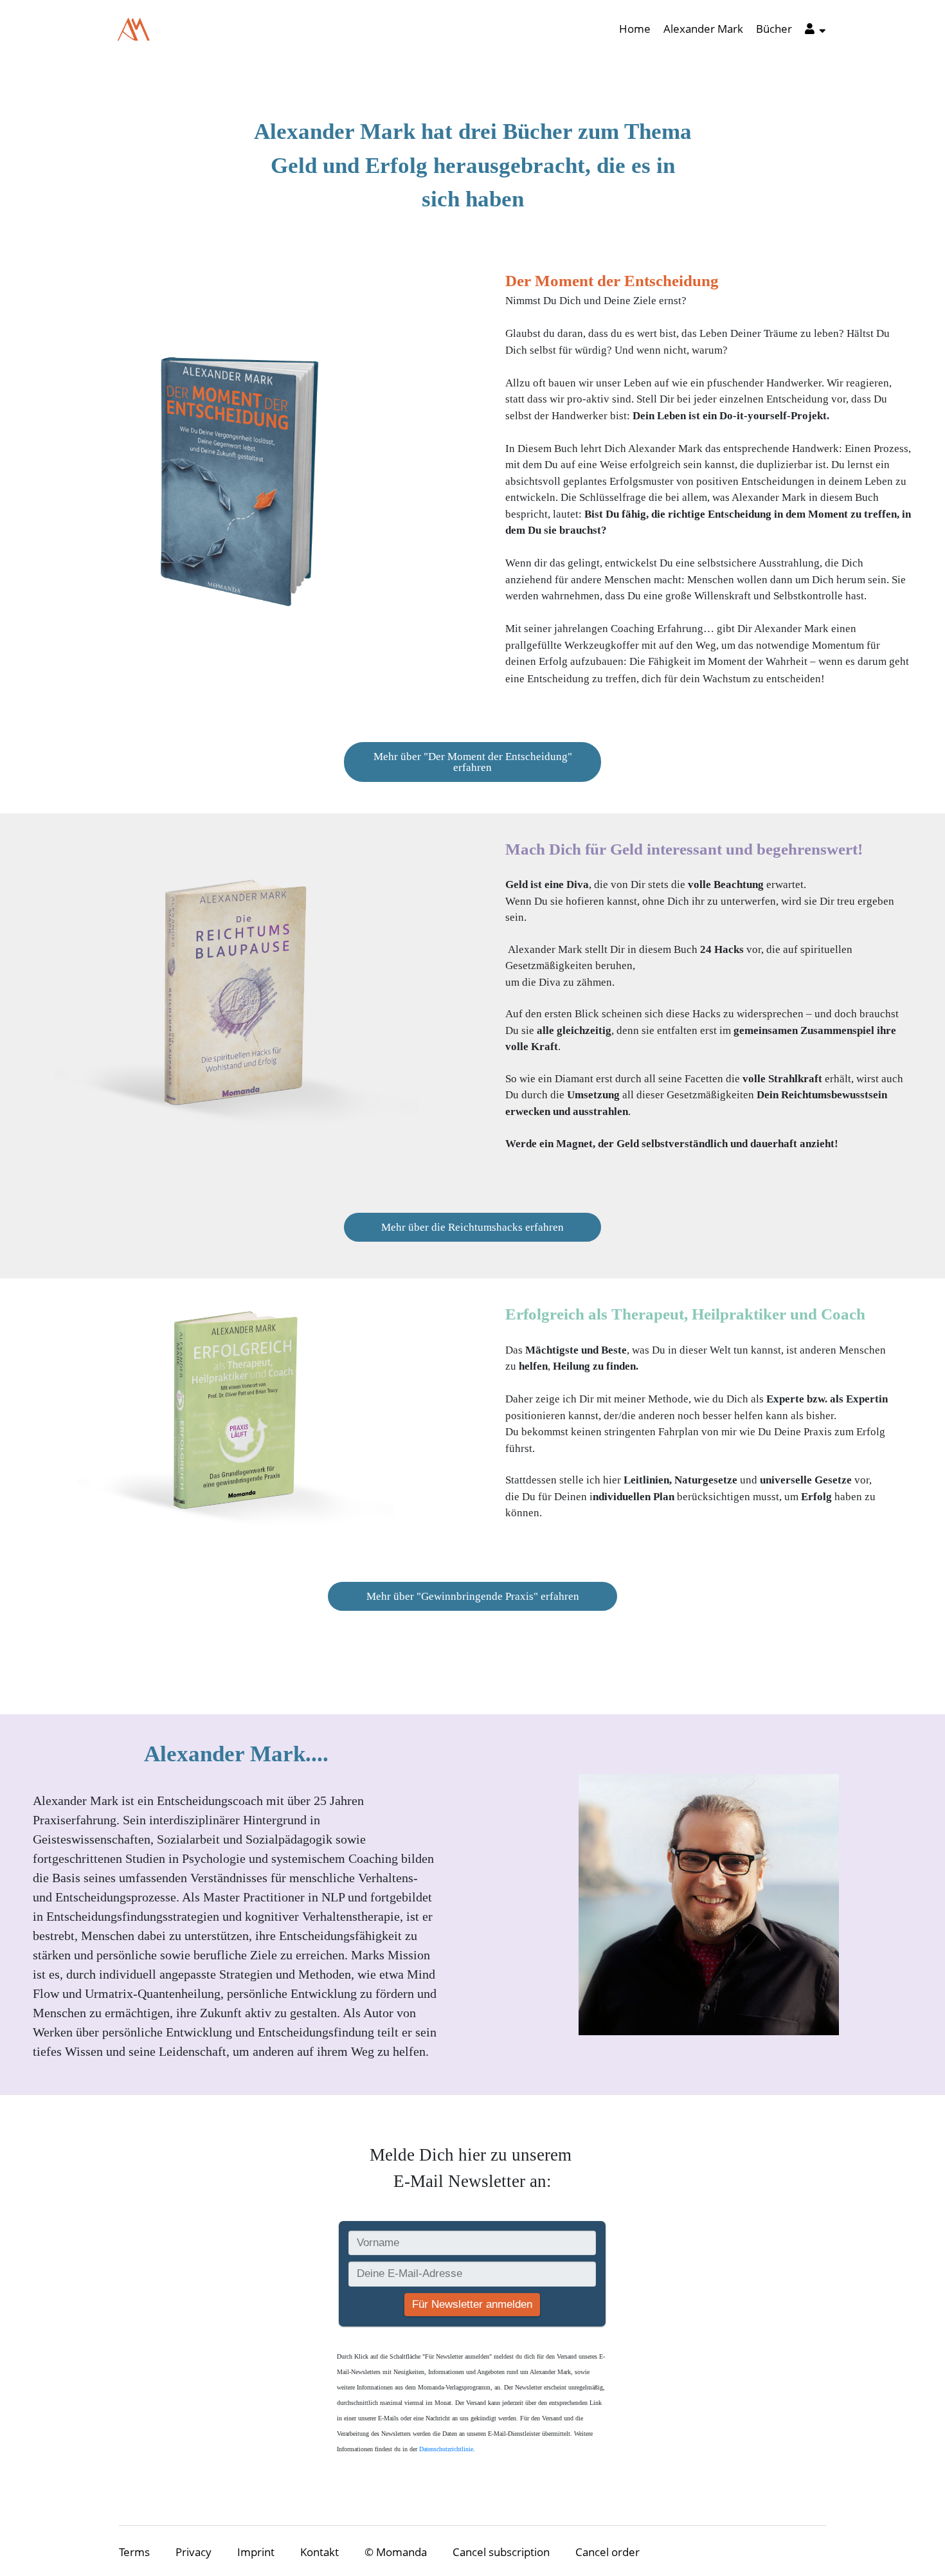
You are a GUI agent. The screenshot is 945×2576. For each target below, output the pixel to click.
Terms (134, 2552)
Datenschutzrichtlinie (446, 2449)
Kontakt (319, 2552)
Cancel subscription (501, 2552)
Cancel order (607, 2552)
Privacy (194, 2552)
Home (635, 29)
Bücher (774, 29)
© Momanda (396, 2552)
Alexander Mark (703, 29)
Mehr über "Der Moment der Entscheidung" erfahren (473, 762)
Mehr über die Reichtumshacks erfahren (473, 1227)
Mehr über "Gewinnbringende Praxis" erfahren (473, 1596)
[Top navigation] (815, 31)
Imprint (256, 2552)
